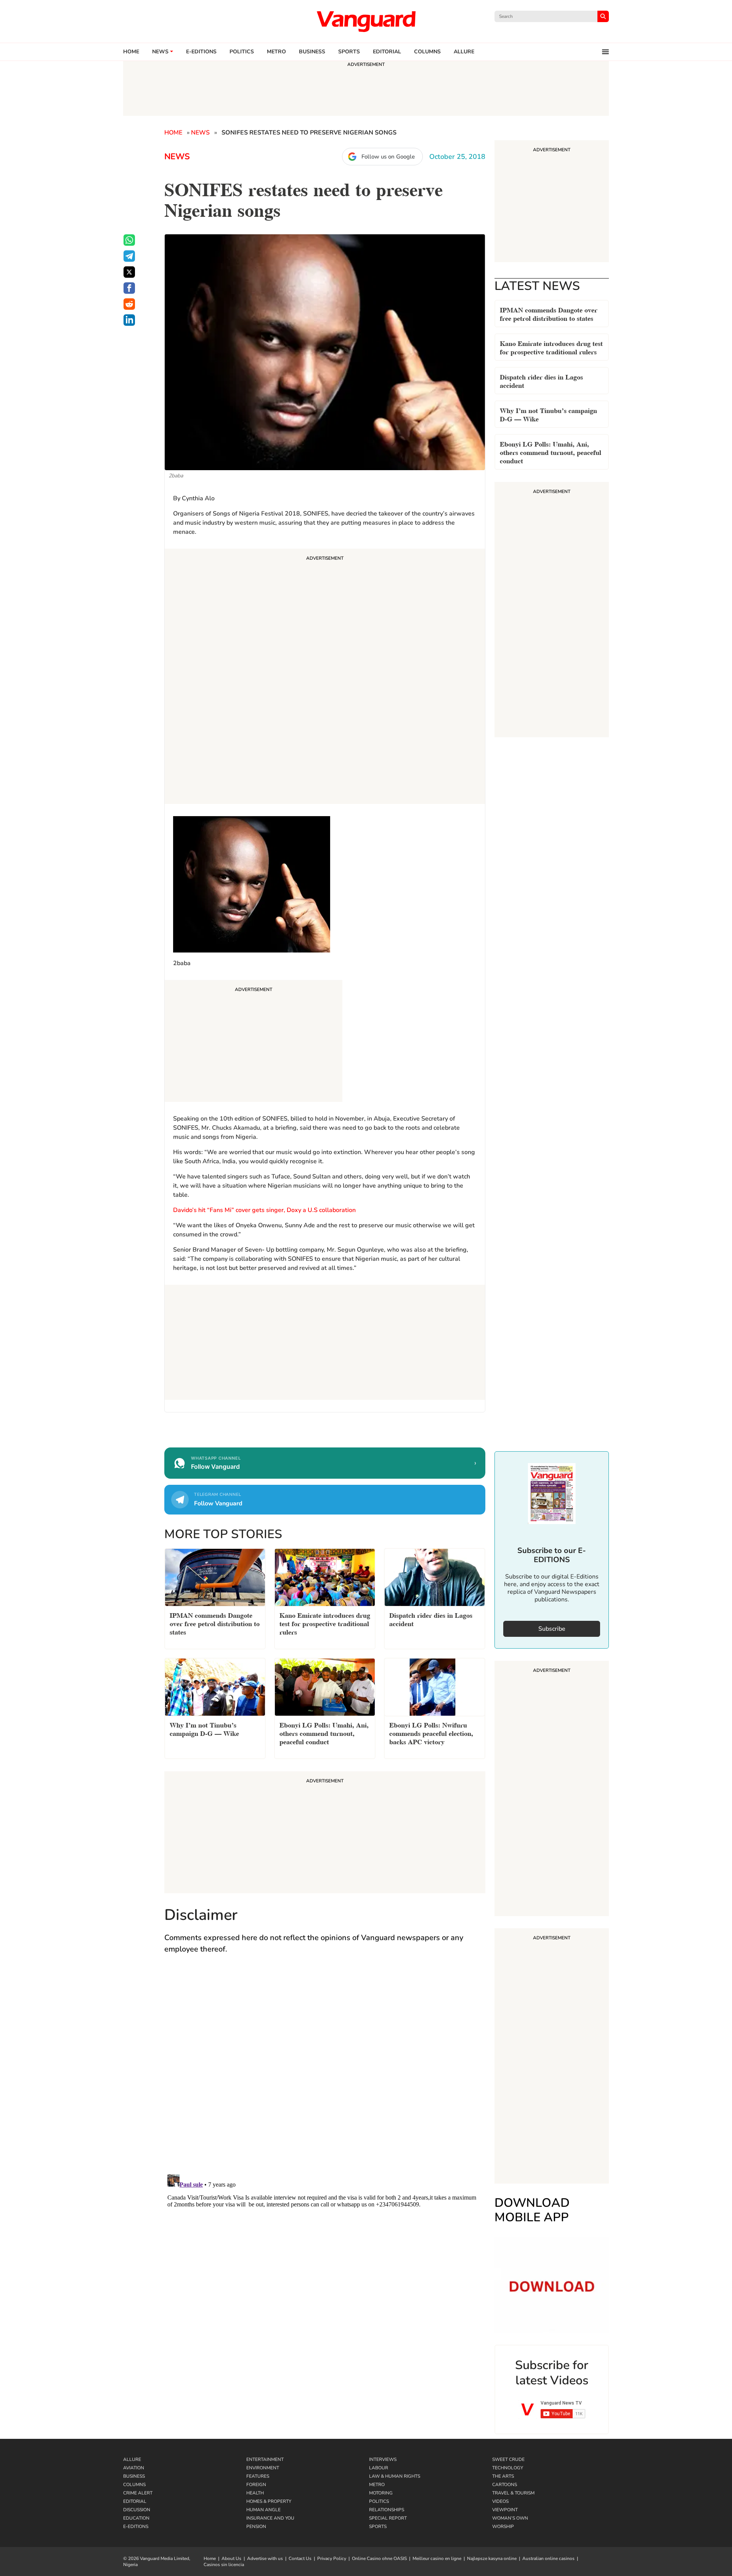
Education (136, 2518)
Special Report (388, 2518)
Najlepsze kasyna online (492, 2558)
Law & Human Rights (395, 2476)
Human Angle (263, 2510)
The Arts (503, 2476)
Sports (349, 52)
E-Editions (136, 2526)
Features (258, 2476)
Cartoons (505, 2485)
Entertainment (265, 2459)
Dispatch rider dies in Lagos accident (541, 380)
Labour (379, 2468)
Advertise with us (265, 2558)
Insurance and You (270, 2518)
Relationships (387, 2510)
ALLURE (464, 52)
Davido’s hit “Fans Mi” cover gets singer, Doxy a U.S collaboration (264, 1210)
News (160, 52)
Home (131, 52)
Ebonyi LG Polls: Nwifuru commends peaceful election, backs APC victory (431, 1733)
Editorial (387, 52)
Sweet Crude (508, 2459)
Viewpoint (505, 2510)
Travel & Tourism (513, 2493)
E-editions (201, 52)
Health (255, 2493)
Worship (503, 2526)
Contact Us (300, 2558)
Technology (508, 2468)
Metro (276, 52)
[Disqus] (325, 2072)
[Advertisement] (325, 677)
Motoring (381, 2493)
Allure (132, 2459)
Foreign (256, 2485)
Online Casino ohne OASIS (379, 2558)
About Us (231, 2558)
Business (312, 52)
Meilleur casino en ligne (437, 2558)
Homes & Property (269, 2501)
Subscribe (552, 1629)
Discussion (137, 2510)
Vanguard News (366, 21)
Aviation (134, 2468)
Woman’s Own (510, 2518)
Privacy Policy (332, 2558)
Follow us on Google (388, 157)
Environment (263, 2468)
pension (256, 2526)
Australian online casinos (548, 2558)
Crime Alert (138, 2493)
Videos (500, 2501)
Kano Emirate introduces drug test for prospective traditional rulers (551, 347)
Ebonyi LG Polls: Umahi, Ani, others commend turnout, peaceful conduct (551, 452)
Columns (427, 52)
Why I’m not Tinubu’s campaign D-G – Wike (548, 414)
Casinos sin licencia (224, 2565)
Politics (242, 52)
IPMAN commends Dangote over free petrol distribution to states (549, 313)
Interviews (383, 2459)
